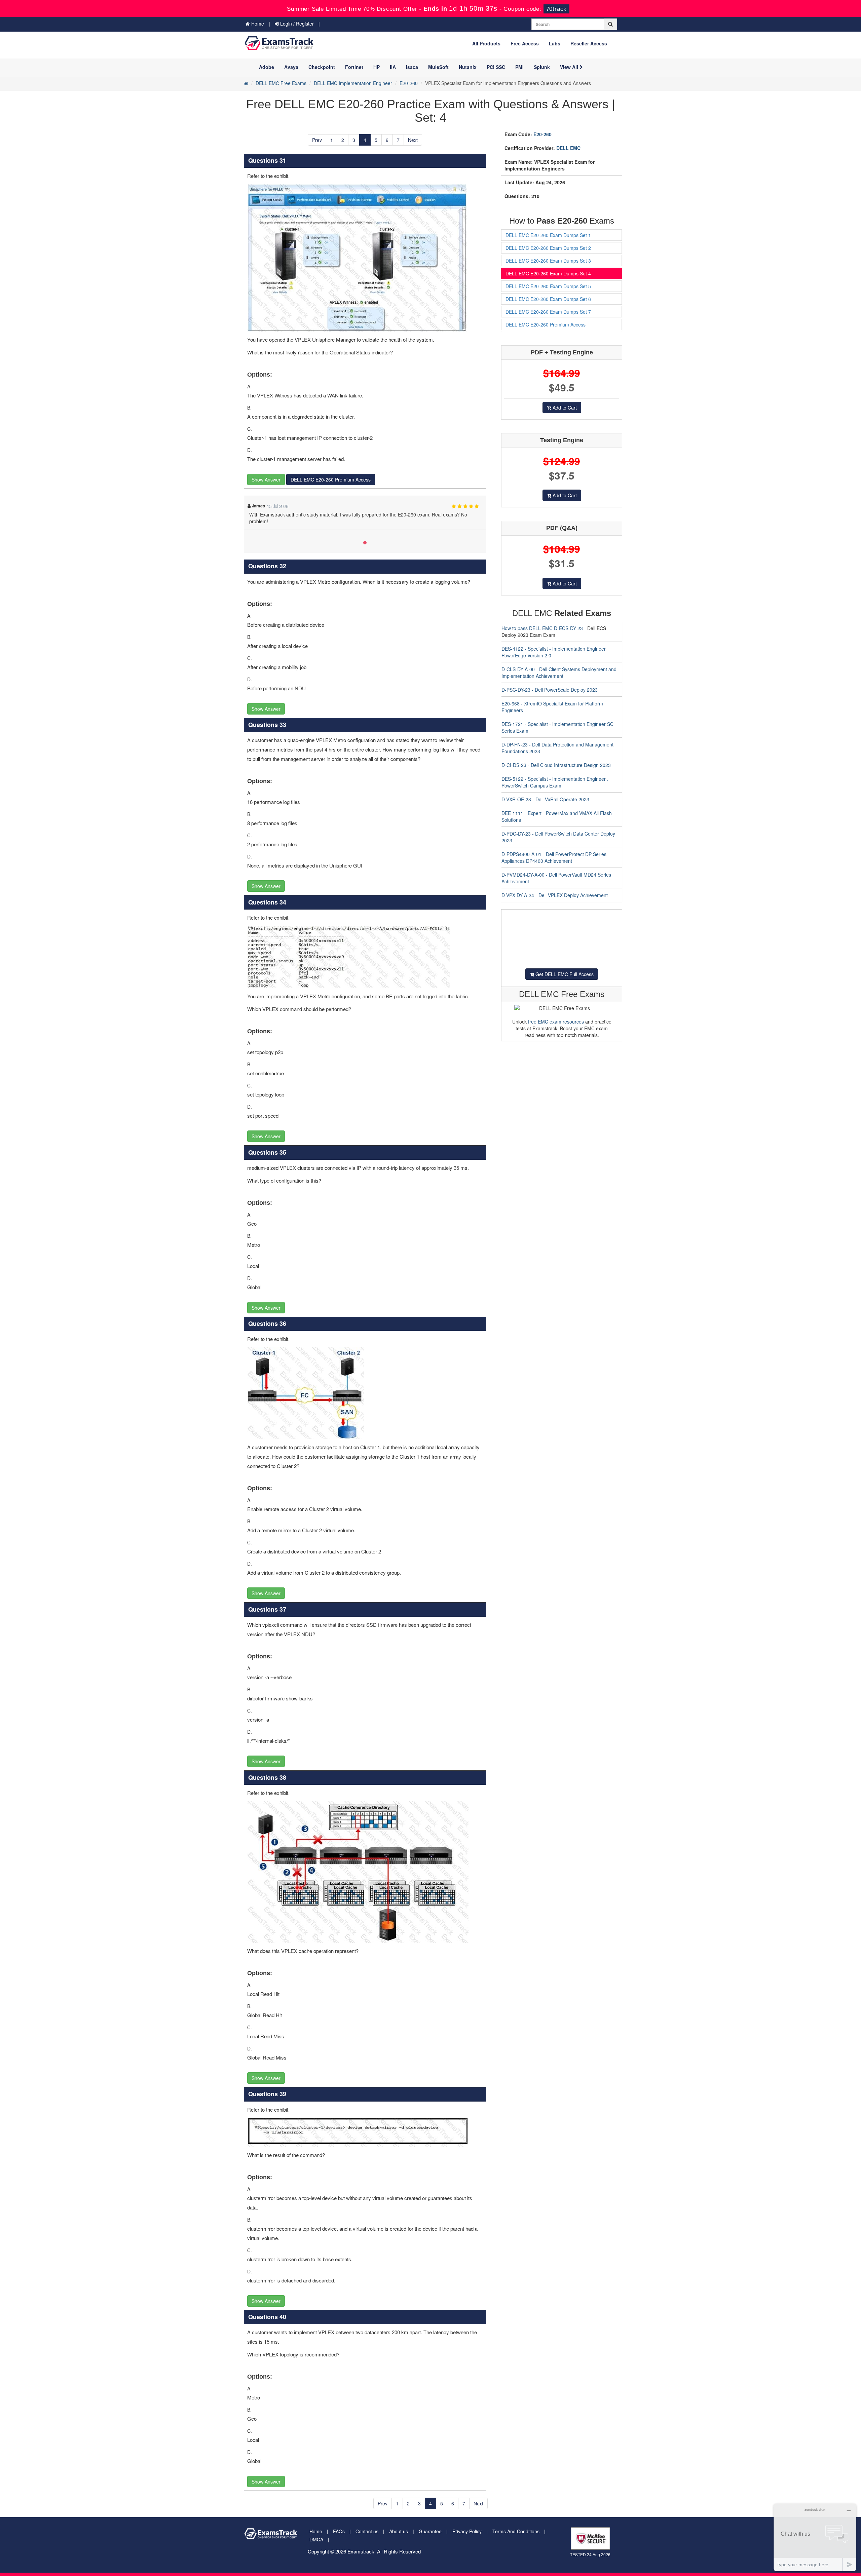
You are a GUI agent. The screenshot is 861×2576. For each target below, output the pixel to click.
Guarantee (430, 2531)
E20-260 (409, 83)
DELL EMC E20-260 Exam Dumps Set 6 (548, 299)
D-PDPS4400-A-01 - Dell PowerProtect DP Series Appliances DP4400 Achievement (554, 857)
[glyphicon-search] (610, 24)
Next (413, 140)
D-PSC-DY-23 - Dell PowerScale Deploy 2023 (550, 690)
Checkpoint (322, 67)
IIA (393, 67)
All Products (486, 43)
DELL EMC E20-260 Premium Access (331, 479)
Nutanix (468, 67)
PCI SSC (496, 67)
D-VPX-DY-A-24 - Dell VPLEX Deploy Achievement (555, 895)
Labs (555, 43)
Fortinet (354, 67)
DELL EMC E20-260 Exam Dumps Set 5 (548, 286)
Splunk (542, 67)
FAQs (339, 2531)
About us (399, 2531)
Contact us (367, 2531)
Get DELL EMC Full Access (564, 974)
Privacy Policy (467, 2531)
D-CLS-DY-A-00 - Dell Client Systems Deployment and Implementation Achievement (559, 672)
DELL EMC (568, 148)
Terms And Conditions (516, 2531)
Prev (317, 140)
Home (257, 24)
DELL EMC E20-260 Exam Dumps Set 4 (548, 273)
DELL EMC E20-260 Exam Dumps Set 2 (548, 248)
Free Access (525, 43)
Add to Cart (564, 408)
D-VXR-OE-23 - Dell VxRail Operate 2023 (545, 799)
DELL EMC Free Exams (281, 83)
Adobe (267, 67)
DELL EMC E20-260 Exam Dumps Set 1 (548, 235)
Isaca (412, 67)
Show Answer (266, 479)
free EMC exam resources (556, 1022)
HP (377, 67)
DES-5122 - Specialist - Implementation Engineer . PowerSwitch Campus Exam (555, 782)
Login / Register (296, 24)
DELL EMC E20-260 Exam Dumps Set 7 (548, 312)
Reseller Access (589, 43)
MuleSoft (438, 67)
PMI (519, 67)
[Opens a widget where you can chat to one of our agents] (815, 2537)
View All (570, 67)
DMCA (316, 2539)
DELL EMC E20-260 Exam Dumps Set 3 (548, 261)
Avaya (291, 67)
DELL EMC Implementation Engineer (353, 83)
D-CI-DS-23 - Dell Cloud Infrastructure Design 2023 (556, 765)
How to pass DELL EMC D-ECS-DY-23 (542, 628)
